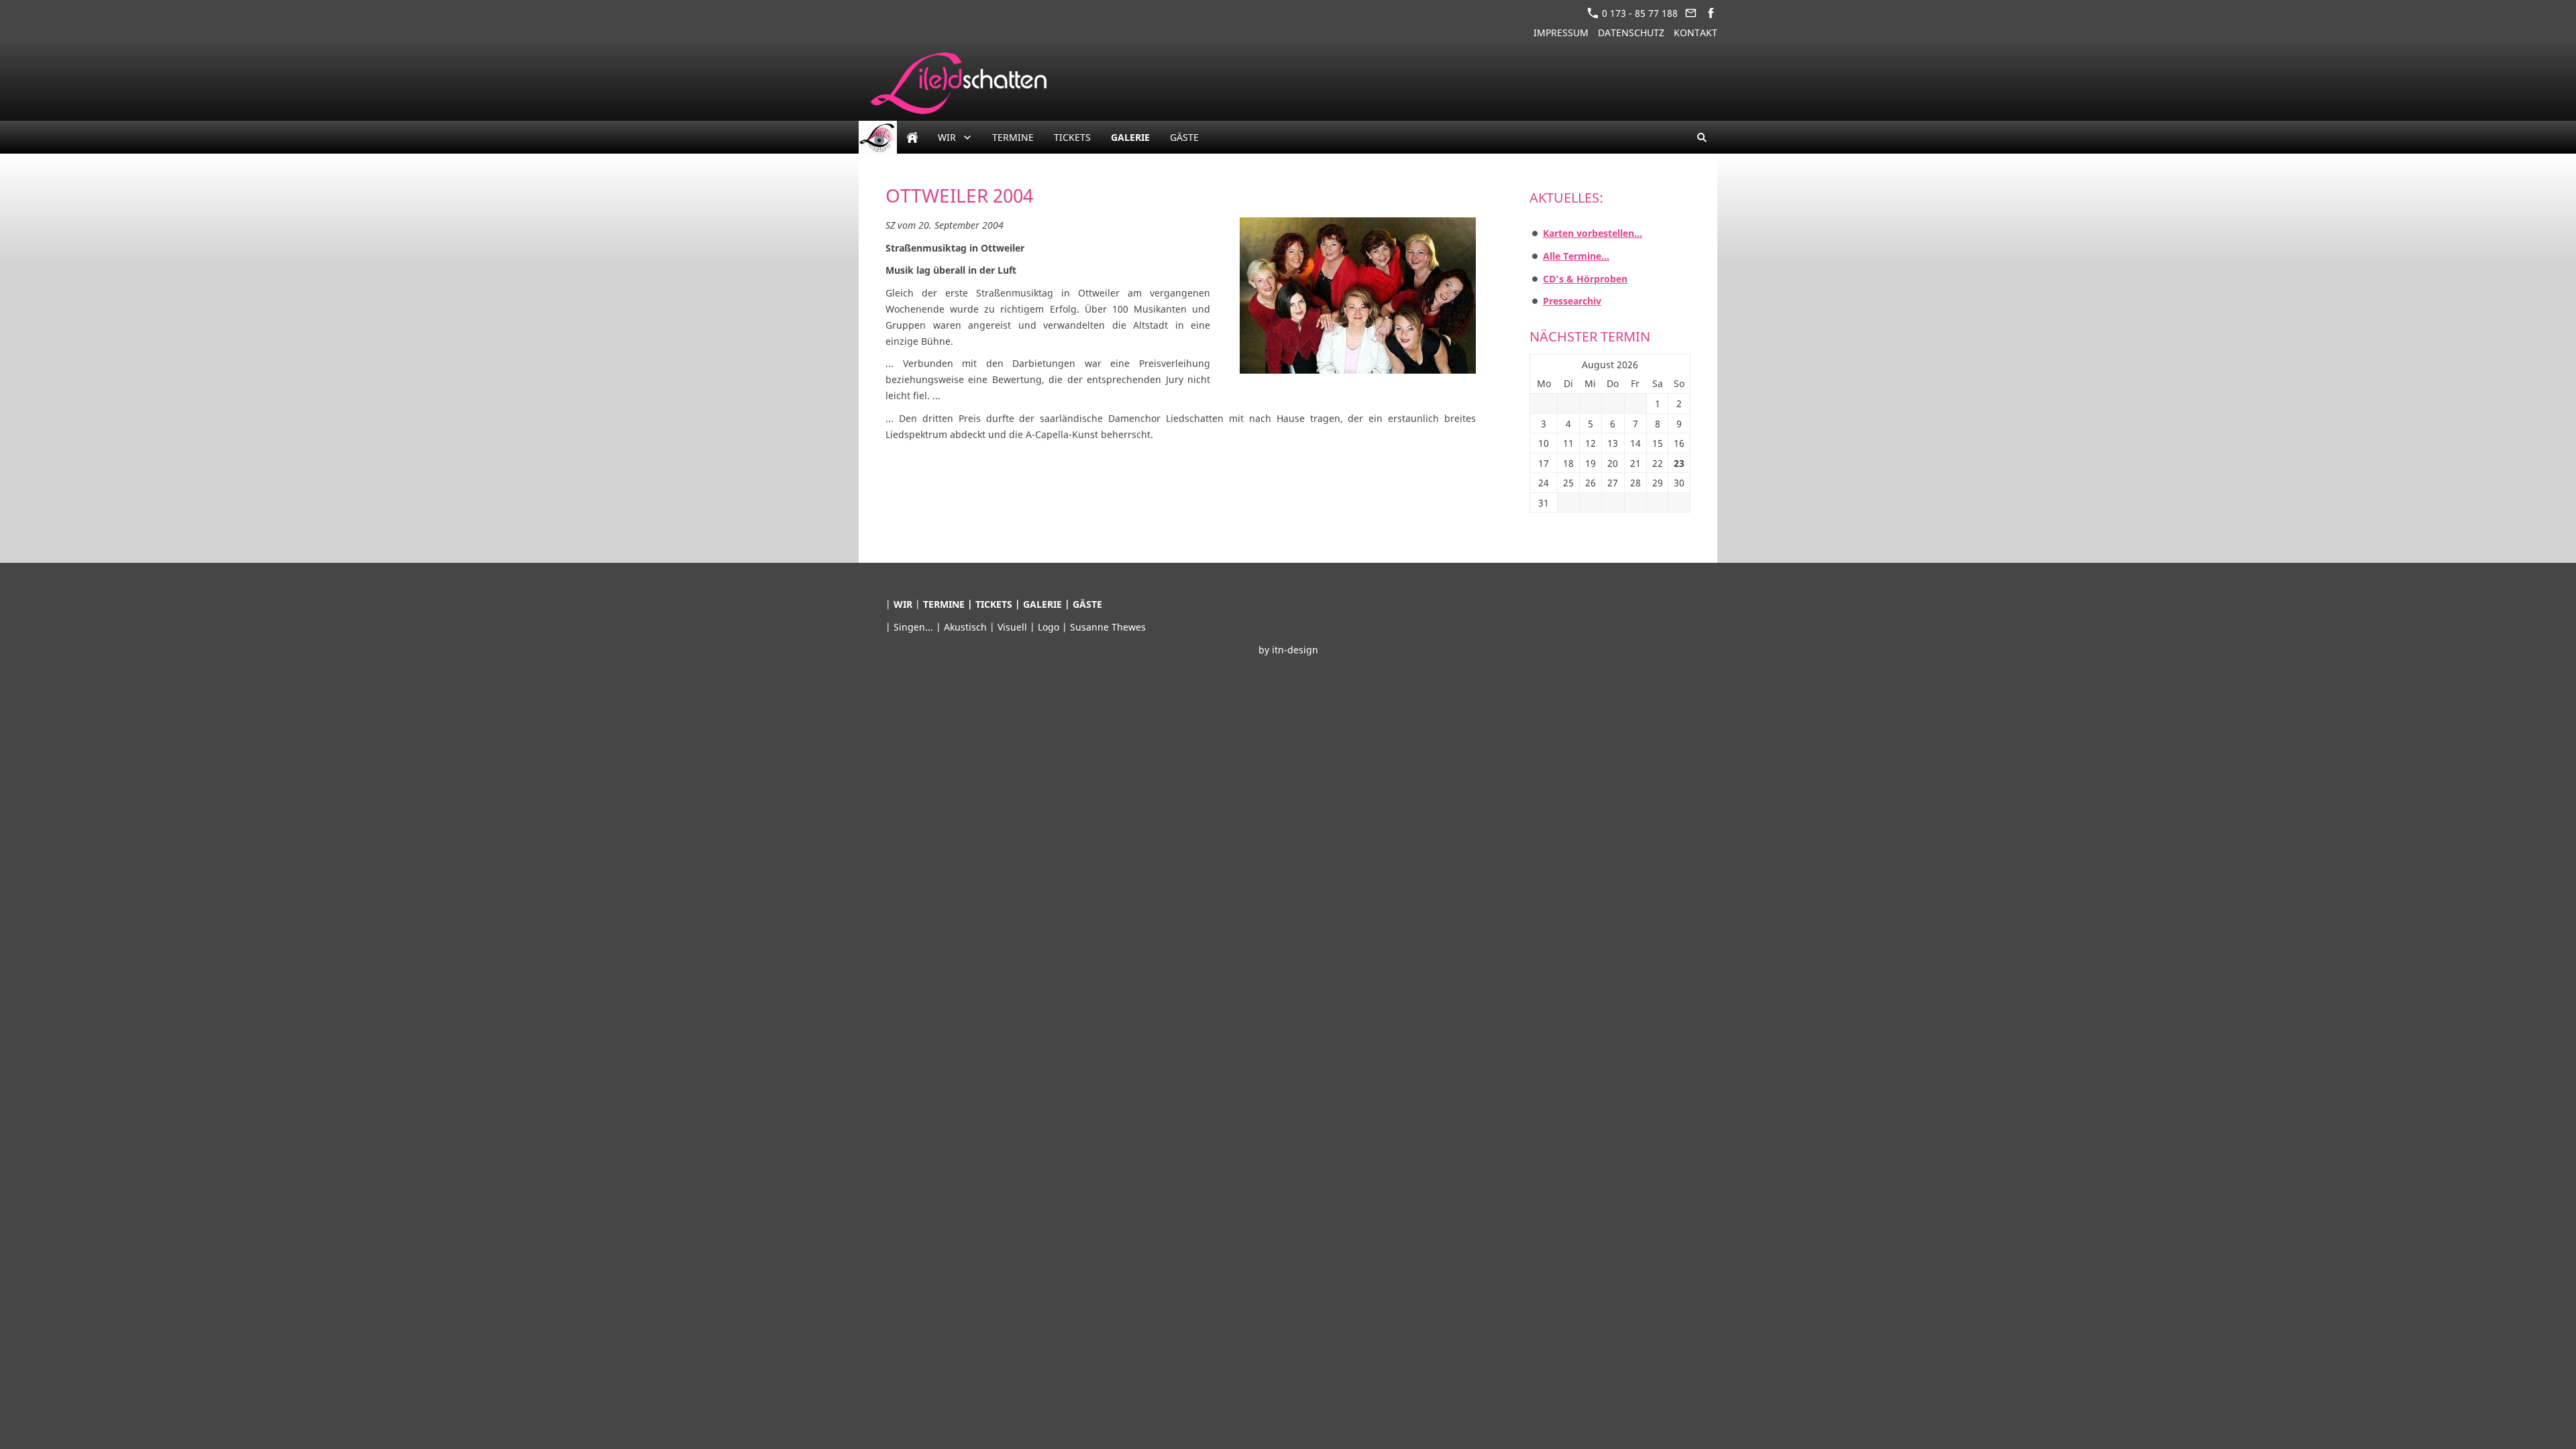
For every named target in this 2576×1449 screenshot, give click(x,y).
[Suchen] (1702, 137)
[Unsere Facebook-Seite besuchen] (1711, 13)
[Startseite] (912, 137)
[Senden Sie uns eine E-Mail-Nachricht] (1691, 13)
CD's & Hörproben (1585, 279)
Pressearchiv (1572, 301)
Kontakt (1696, 33)
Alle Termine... (1576, 256)
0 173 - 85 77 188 (1639, 13)
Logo (1050, 627)
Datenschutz (1631, 33)
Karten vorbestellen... (1593, 233)
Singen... (915, 627)
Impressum (1561, 33)
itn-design (1295, 650)
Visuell (1014, 627)
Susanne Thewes (1108, 627)
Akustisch (967, 627)
